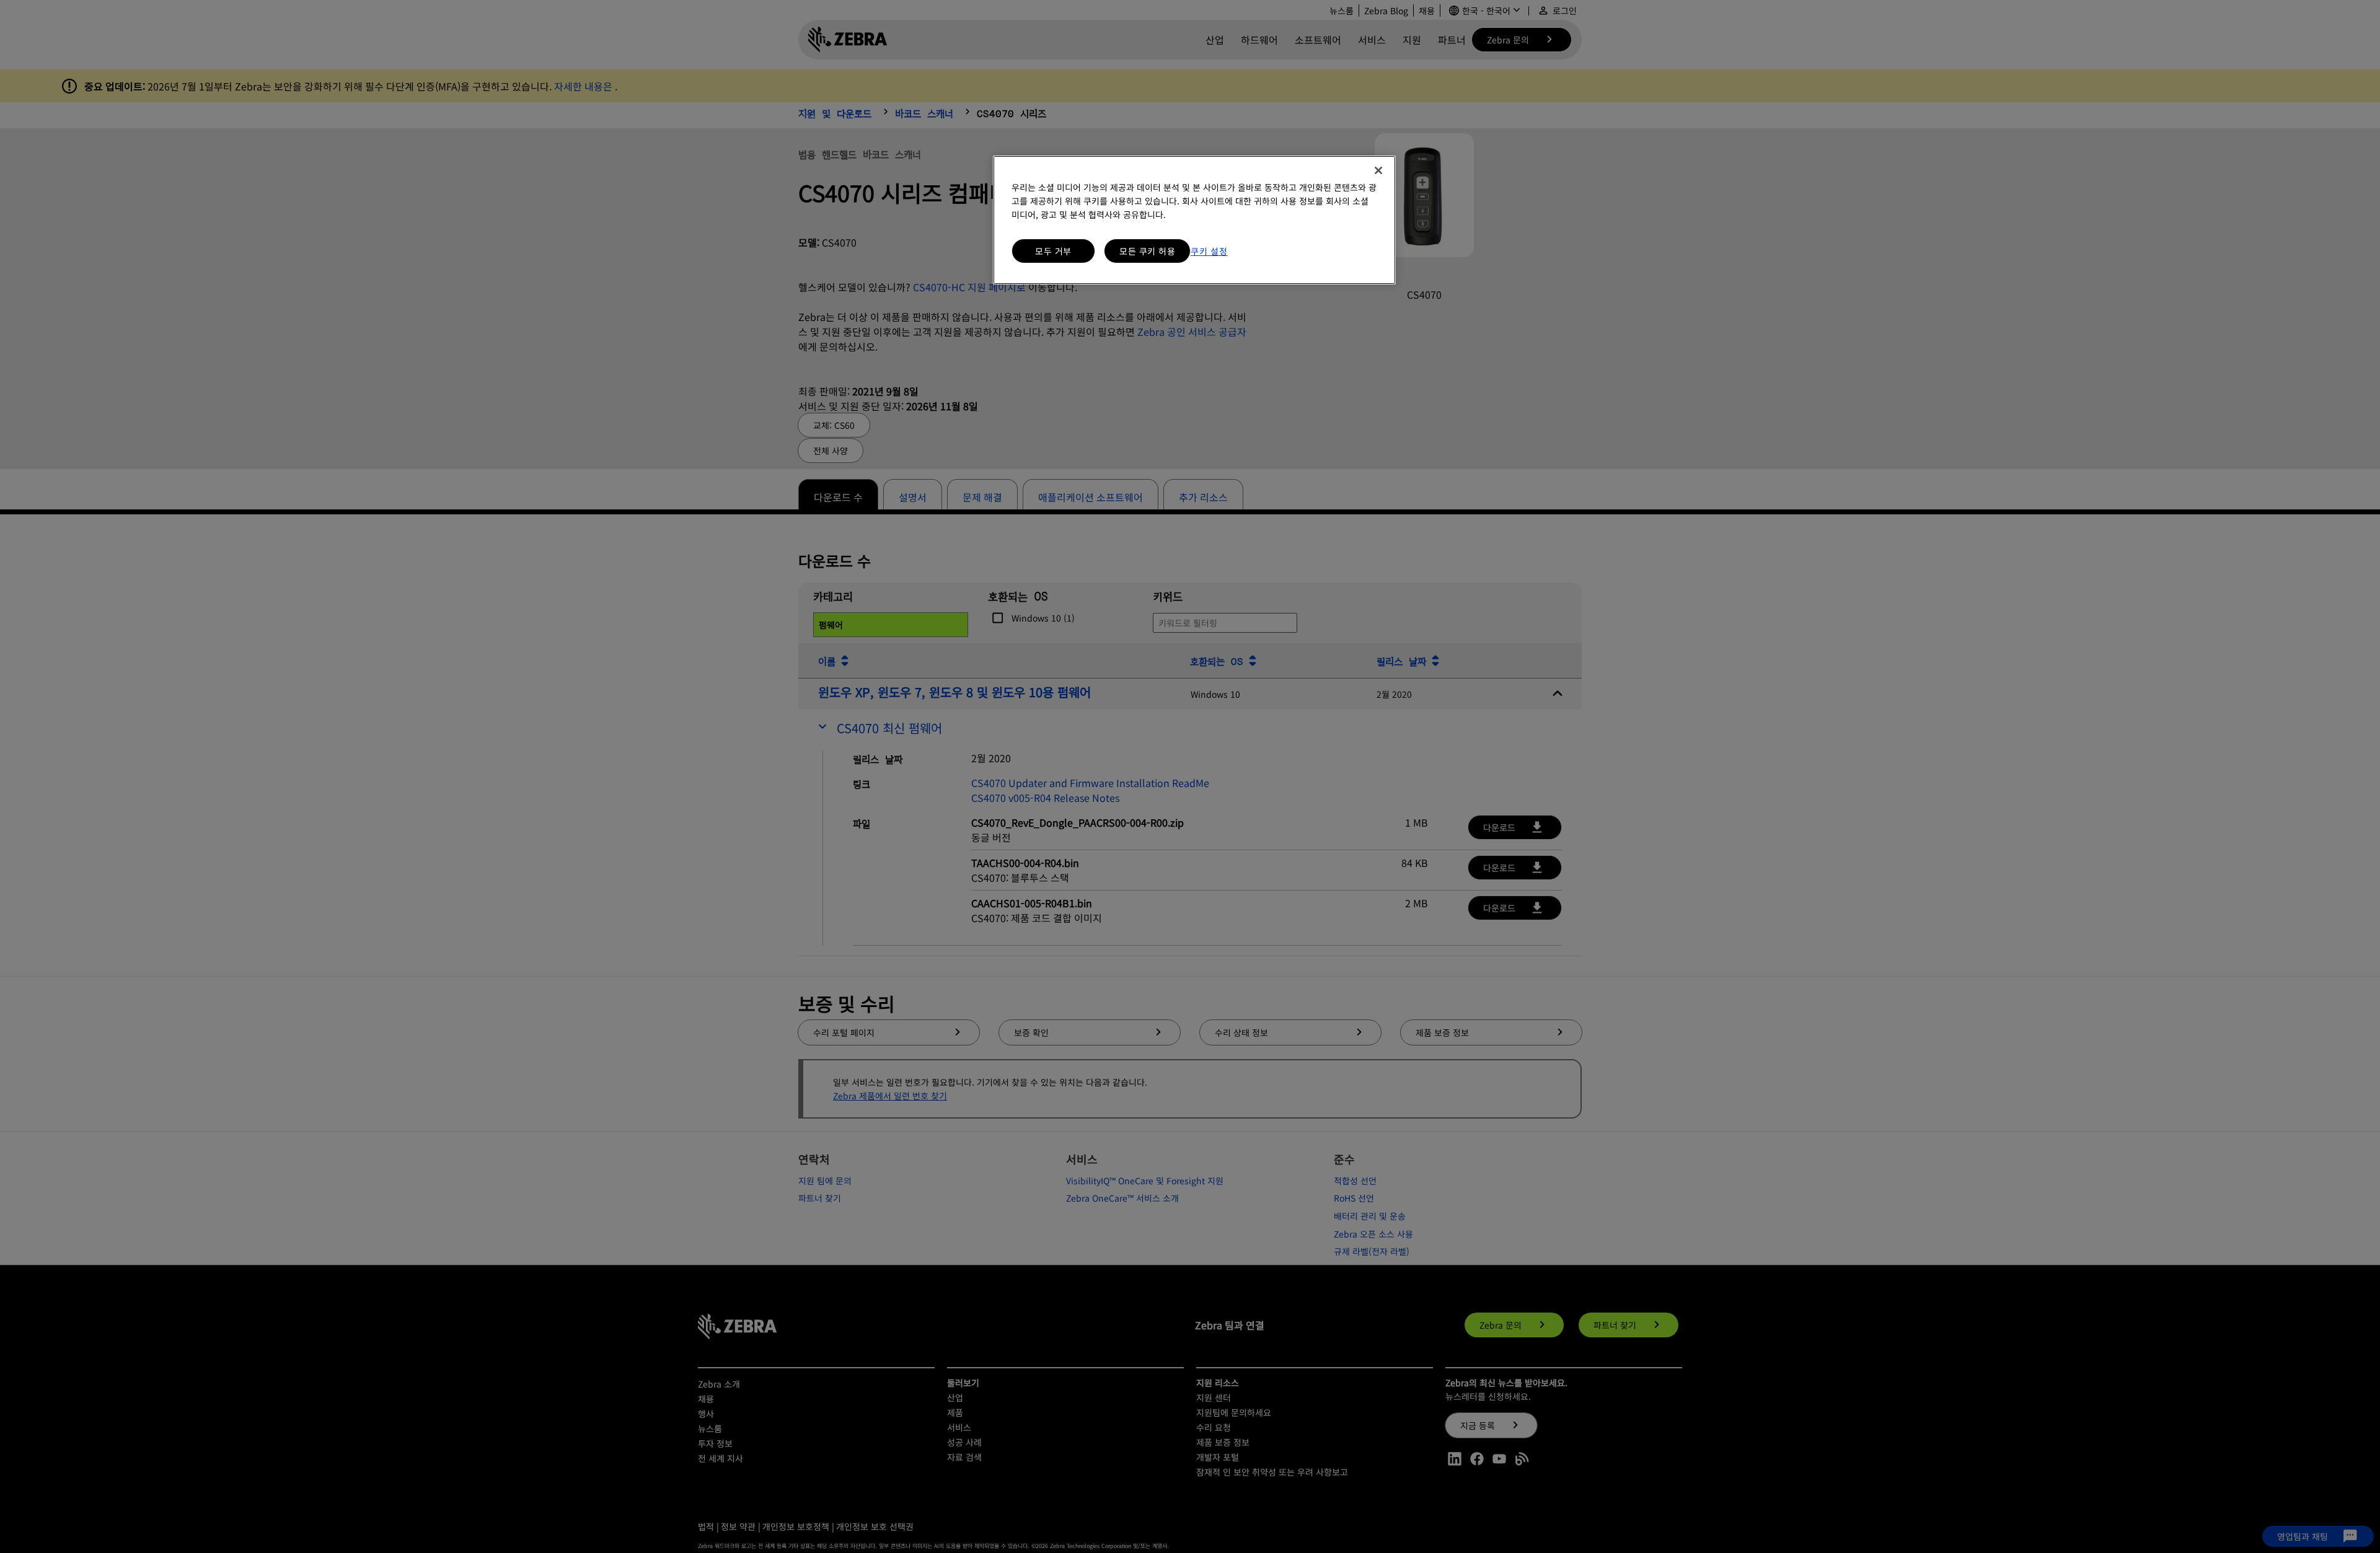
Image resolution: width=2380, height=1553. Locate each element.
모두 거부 (1053, 251)
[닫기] (1378, 170)
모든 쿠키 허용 (1147, 251)
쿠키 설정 (1209, 251)
